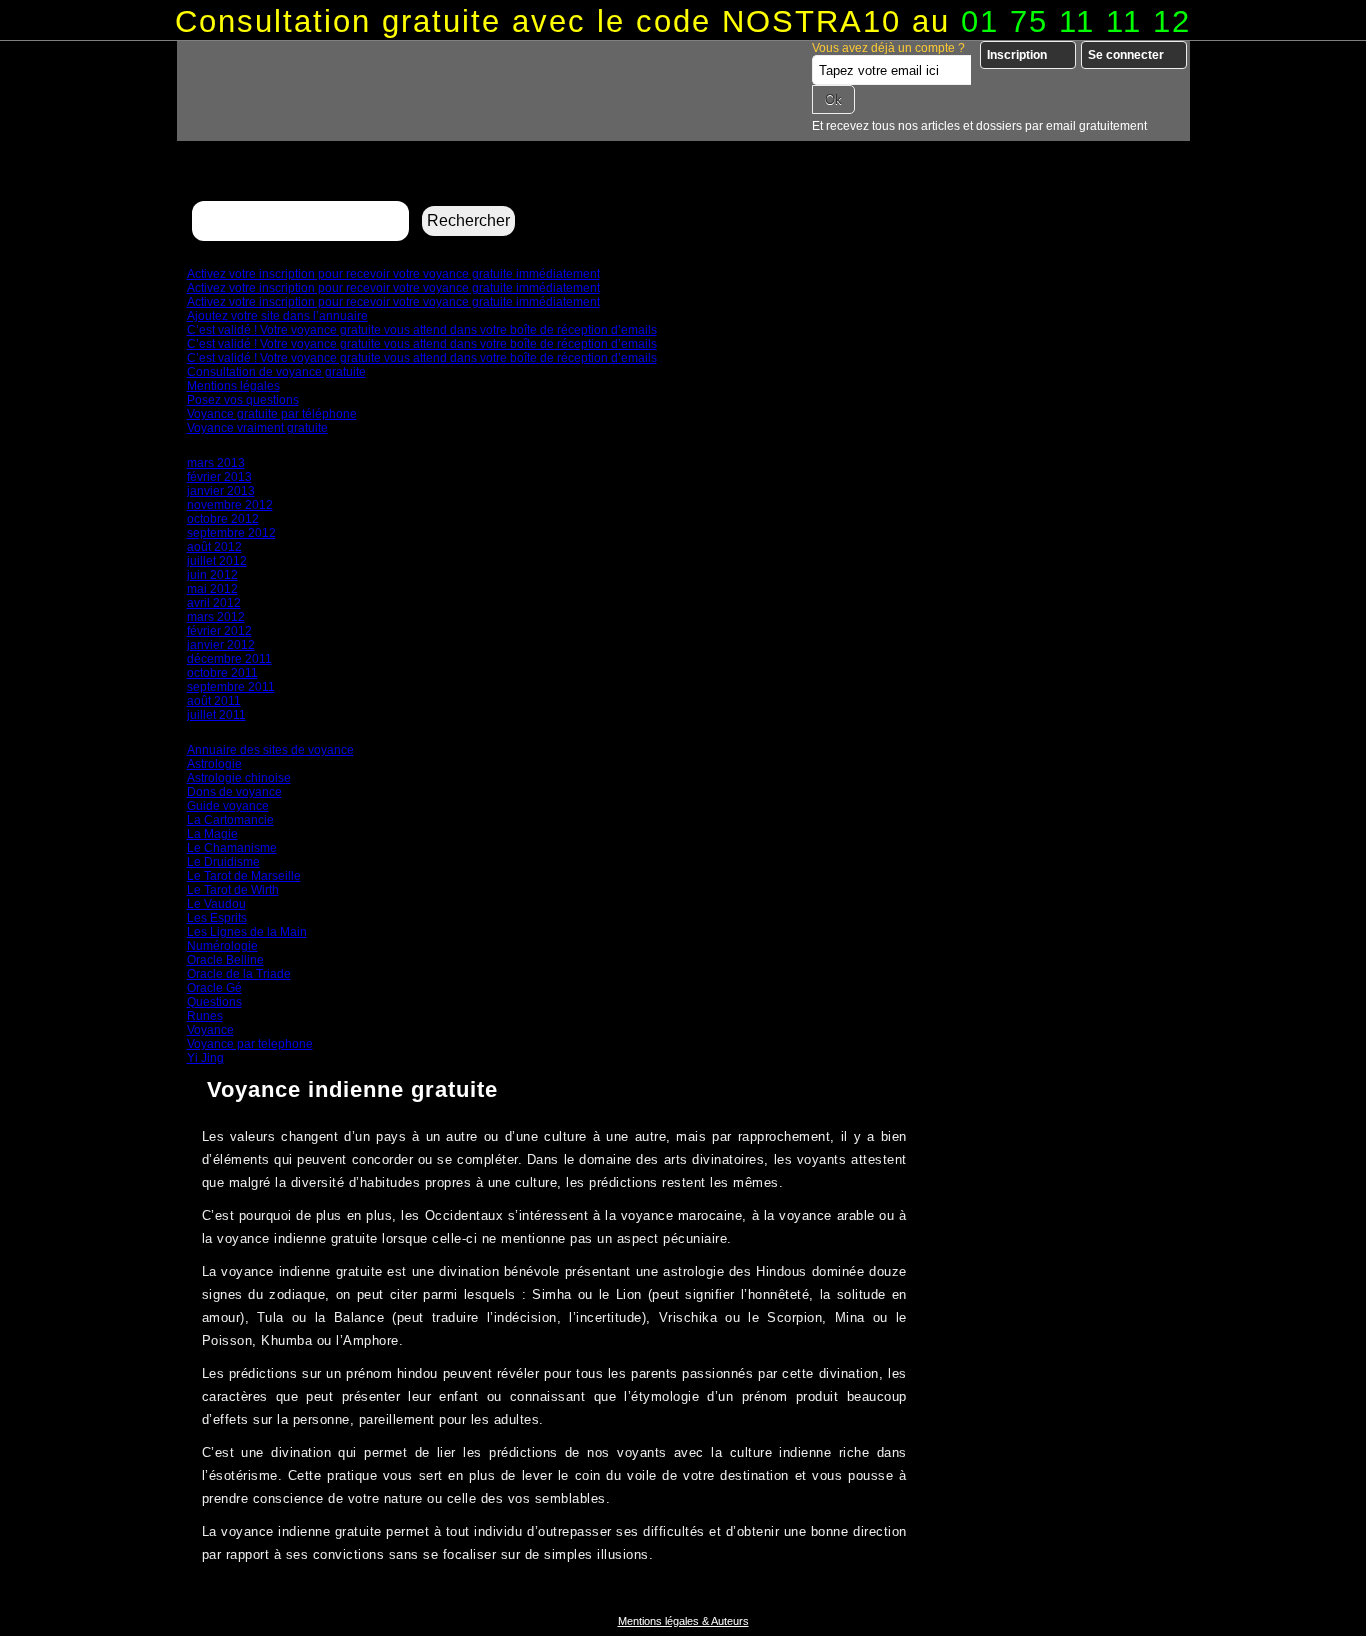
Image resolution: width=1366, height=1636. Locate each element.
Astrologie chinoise (239, 778)
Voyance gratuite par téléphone (272, 414)
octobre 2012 (223, 519)
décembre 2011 (229, 659)
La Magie (212, 834)
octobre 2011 (222, 673)
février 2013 (219, 477)
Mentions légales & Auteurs (683, 1621)
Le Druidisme (223, 862)
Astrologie (214, 764)
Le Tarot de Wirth (233, 890)
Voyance (210, 1030)
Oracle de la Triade (239, 974)
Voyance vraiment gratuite (257, 428)
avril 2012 (214, 603)
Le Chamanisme (232, 848)
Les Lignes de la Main (247, 932)
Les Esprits (217, 918)
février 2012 (219, 631)
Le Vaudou (216, 904)
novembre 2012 (230, 505)
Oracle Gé (214, 988)
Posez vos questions (243, 400)
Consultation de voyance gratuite (276, 372)
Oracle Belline (225, 960)
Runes (205, 1016)
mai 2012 (212, 589)
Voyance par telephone (250, 1044)
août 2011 (214, 701)
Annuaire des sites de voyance (270, 750)
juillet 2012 (217, 561)
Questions (214, 1002)
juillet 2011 (216, 715)
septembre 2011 (231, 687)
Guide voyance (228, 806)
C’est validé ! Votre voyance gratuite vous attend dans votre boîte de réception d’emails (422, 330)
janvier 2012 (221, 645)
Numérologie (222, 946)
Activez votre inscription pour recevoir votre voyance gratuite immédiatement (393, 274)
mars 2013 (216, 463)
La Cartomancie (230, 820)
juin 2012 (212, 575)
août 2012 (214, 547)
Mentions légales (233, 386)
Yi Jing (205, 1058)
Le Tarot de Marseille (244, 876)
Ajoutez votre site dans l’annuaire (277, 316)
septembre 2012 (231, 533)
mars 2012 (216, 617)
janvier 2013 (221, 491)
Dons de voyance (234, 792)
